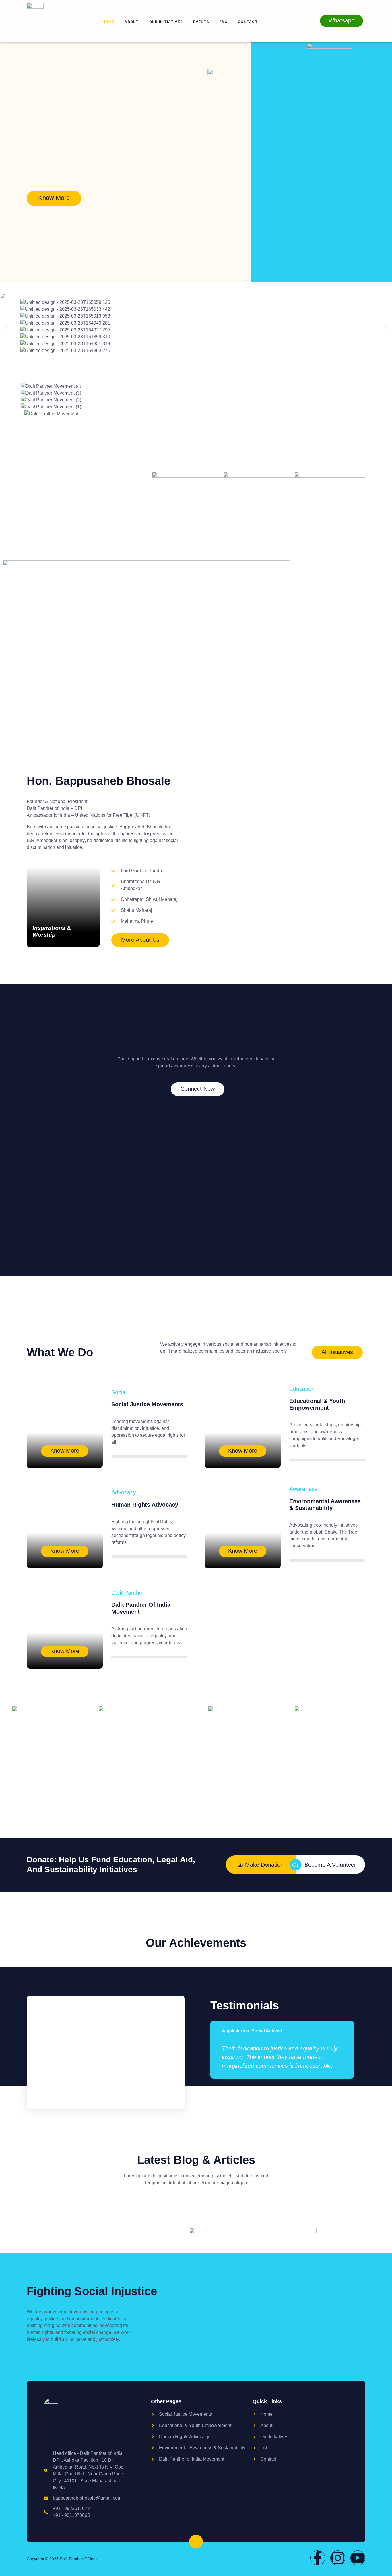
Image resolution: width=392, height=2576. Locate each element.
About (132, 22)
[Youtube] (358, 2558)
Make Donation (264, 1865)
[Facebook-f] (318, 2558)
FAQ (224, 22)
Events (201, 22)
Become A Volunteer (330, 1865)
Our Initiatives (166, 22)
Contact (248, 22)
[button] (6, 327)
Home (108, 22)
